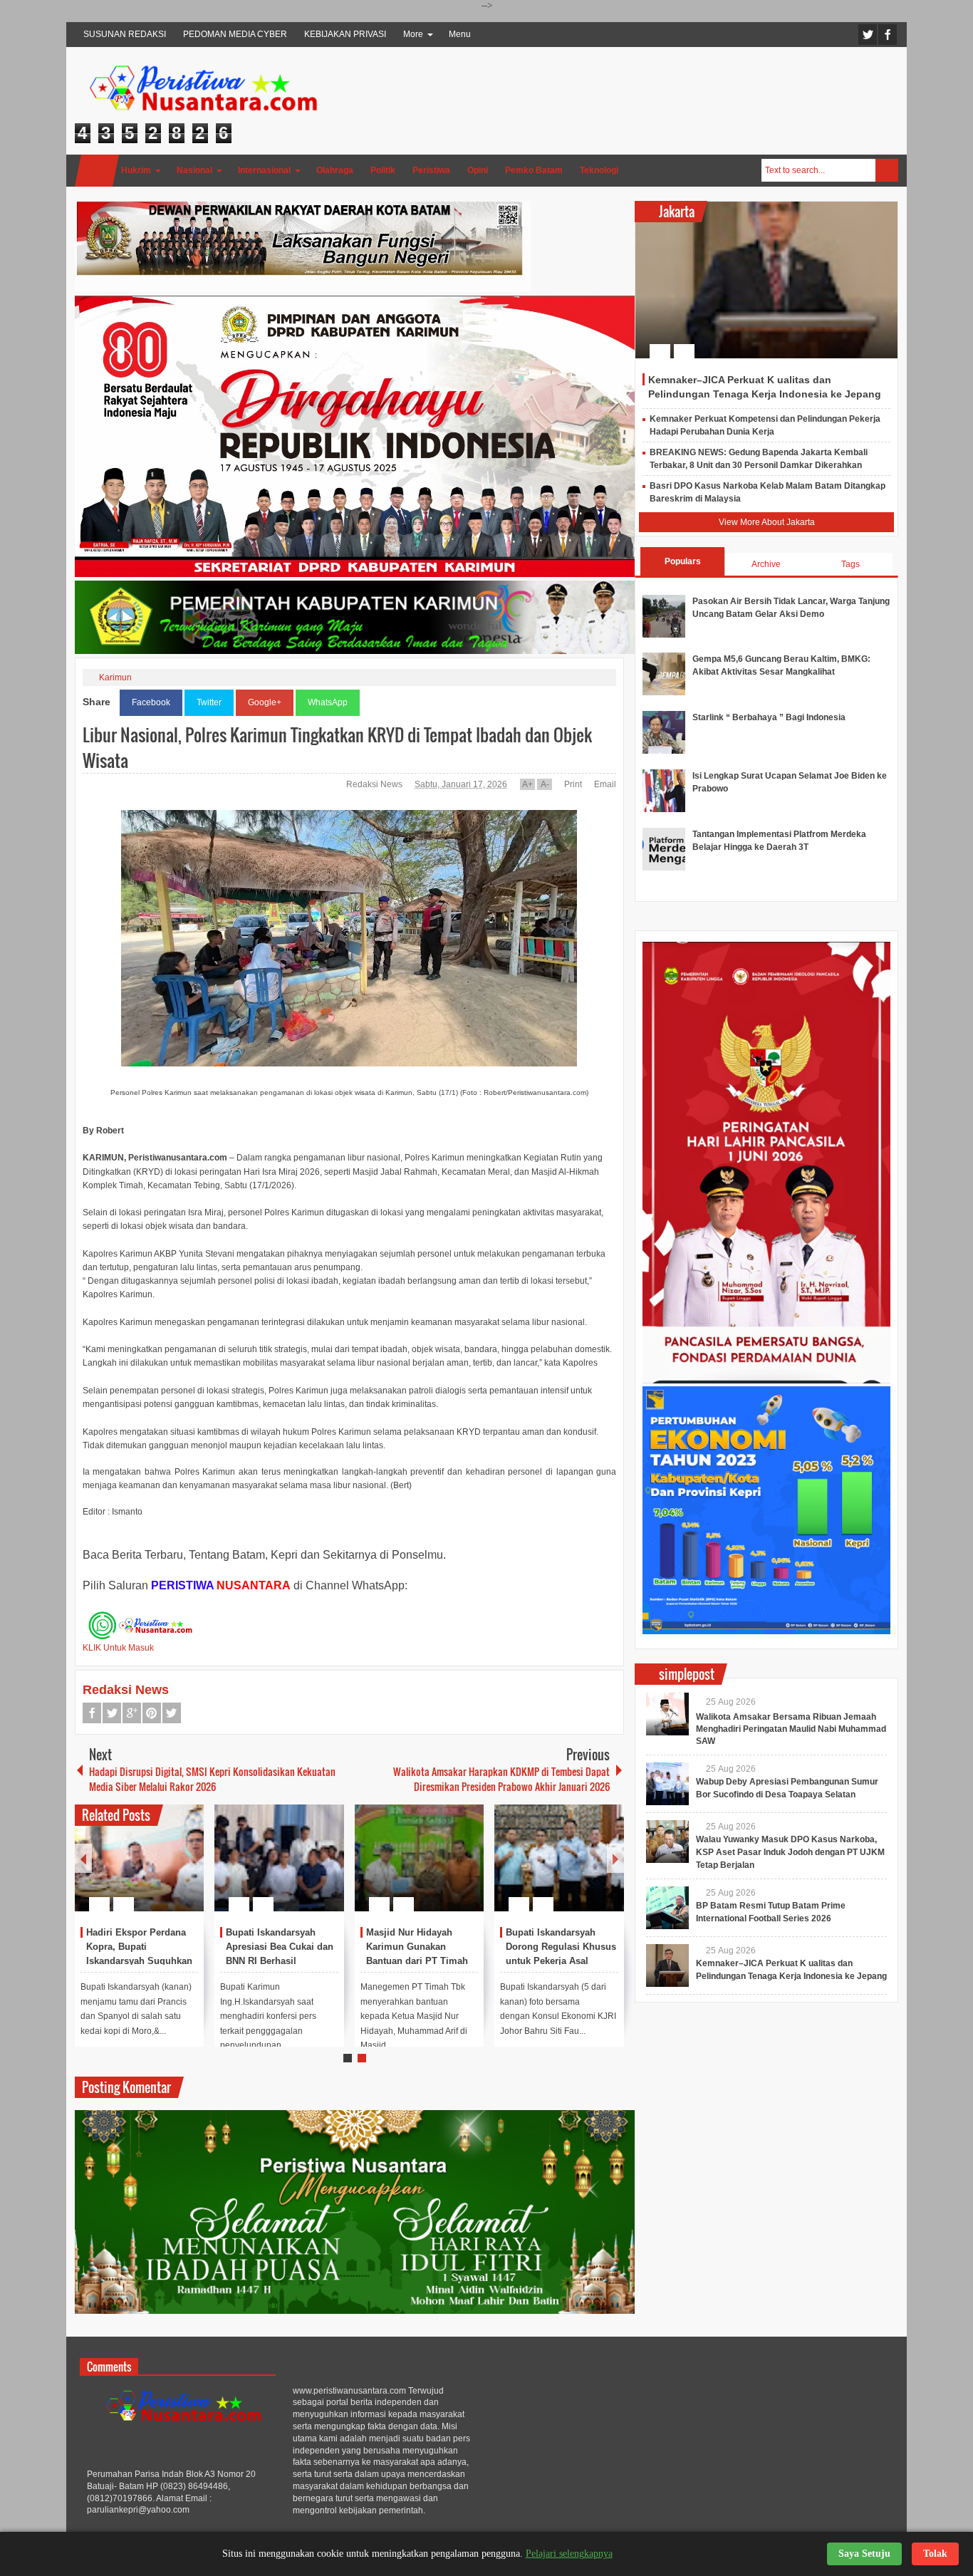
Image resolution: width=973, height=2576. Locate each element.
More (413, 34)
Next (615, 1858)
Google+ (265, 702)
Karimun (115, 677)
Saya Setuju (864, 2554)
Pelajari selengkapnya (569, 2554)
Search (887, 170)
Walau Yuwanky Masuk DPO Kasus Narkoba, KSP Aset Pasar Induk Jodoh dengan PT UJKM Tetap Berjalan (790, 1852)
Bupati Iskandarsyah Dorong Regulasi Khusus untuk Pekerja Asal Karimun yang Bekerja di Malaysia (561, 1960)
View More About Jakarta (767, 522)
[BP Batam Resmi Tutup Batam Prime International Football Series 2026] (667, 1908)
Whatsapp (172, 1713)
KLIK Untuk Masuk (118, 1648)
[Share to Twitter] (169, 1870)
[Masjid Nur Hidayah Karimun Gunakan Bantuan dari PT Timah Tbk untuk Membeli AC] (420, 1858)
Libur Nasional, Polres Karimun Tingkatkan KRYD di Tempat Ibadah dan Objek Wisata (337, 747)
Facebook (888, 35)
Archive (766, 564)
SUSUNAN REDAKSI (125, 34)
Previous (83, 1858)
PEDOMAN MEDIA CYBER (235, 34)
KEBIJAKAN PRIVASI (345, 34)
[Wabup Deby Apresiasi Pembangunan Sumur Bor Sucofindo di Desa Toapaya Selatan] (667, 1784)
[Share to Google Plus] (187, 1870)
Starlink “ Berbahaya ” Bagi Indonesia (769, 717)
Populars (683, 561)
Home (97, 171)
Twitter (868, 35)
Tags (850, 564)
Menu (460, 34)
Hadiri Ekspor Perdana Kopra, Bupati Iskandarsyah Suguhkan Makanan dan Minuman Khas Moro (139, 1960)
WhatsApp (328, 702)
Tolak (935, 2554)
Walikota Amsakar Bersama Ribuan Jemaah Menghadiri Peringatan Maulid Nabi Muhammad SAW (791, 1729)
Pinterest (152, 1713)
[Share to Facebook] (150, 1870)
